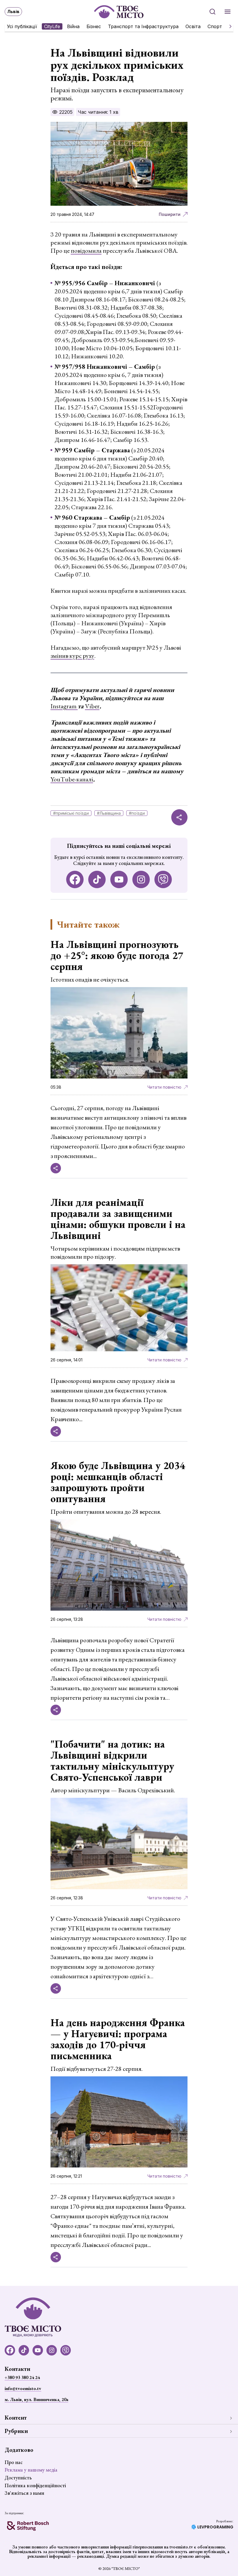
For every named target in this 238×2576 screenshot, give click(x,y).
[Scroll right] (228, 26)
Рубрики (16, 2431)
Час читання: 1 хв (98, 112)
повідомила (86, 251)
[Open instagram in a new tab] (141, 879)
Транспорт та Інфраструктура (143, 26)
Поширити (170, 214)
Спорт (215, 26)
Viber (92, 706)
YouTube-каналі (72, 779)
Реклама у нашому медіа (31, 2470)
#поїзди (137, 813)
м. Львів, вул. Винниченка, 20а (36, 2399)
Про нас (14, 2462)
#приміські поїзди (71, 813)
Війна (73, 26)
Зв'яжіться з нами (24, 2493)
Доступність (18, 2477)
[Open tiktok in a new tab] (97, 879)
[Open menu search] (212, 12)
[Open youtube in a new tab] (119, 879)
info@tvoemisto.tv (23, 2388)
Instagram (64, 706)
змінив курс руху (72, 656)
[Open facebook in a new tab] (75, 879)
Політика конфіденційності (35, 2485)
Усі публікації (22, 26)
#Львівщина (109, 813)
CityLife (52, 26)
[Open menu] (228, 12)
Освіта (193, 26)
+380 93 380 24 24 (22, 2377)
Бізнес (94, 26)
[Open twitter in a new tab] (163, 879)
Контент (16, 2418)
